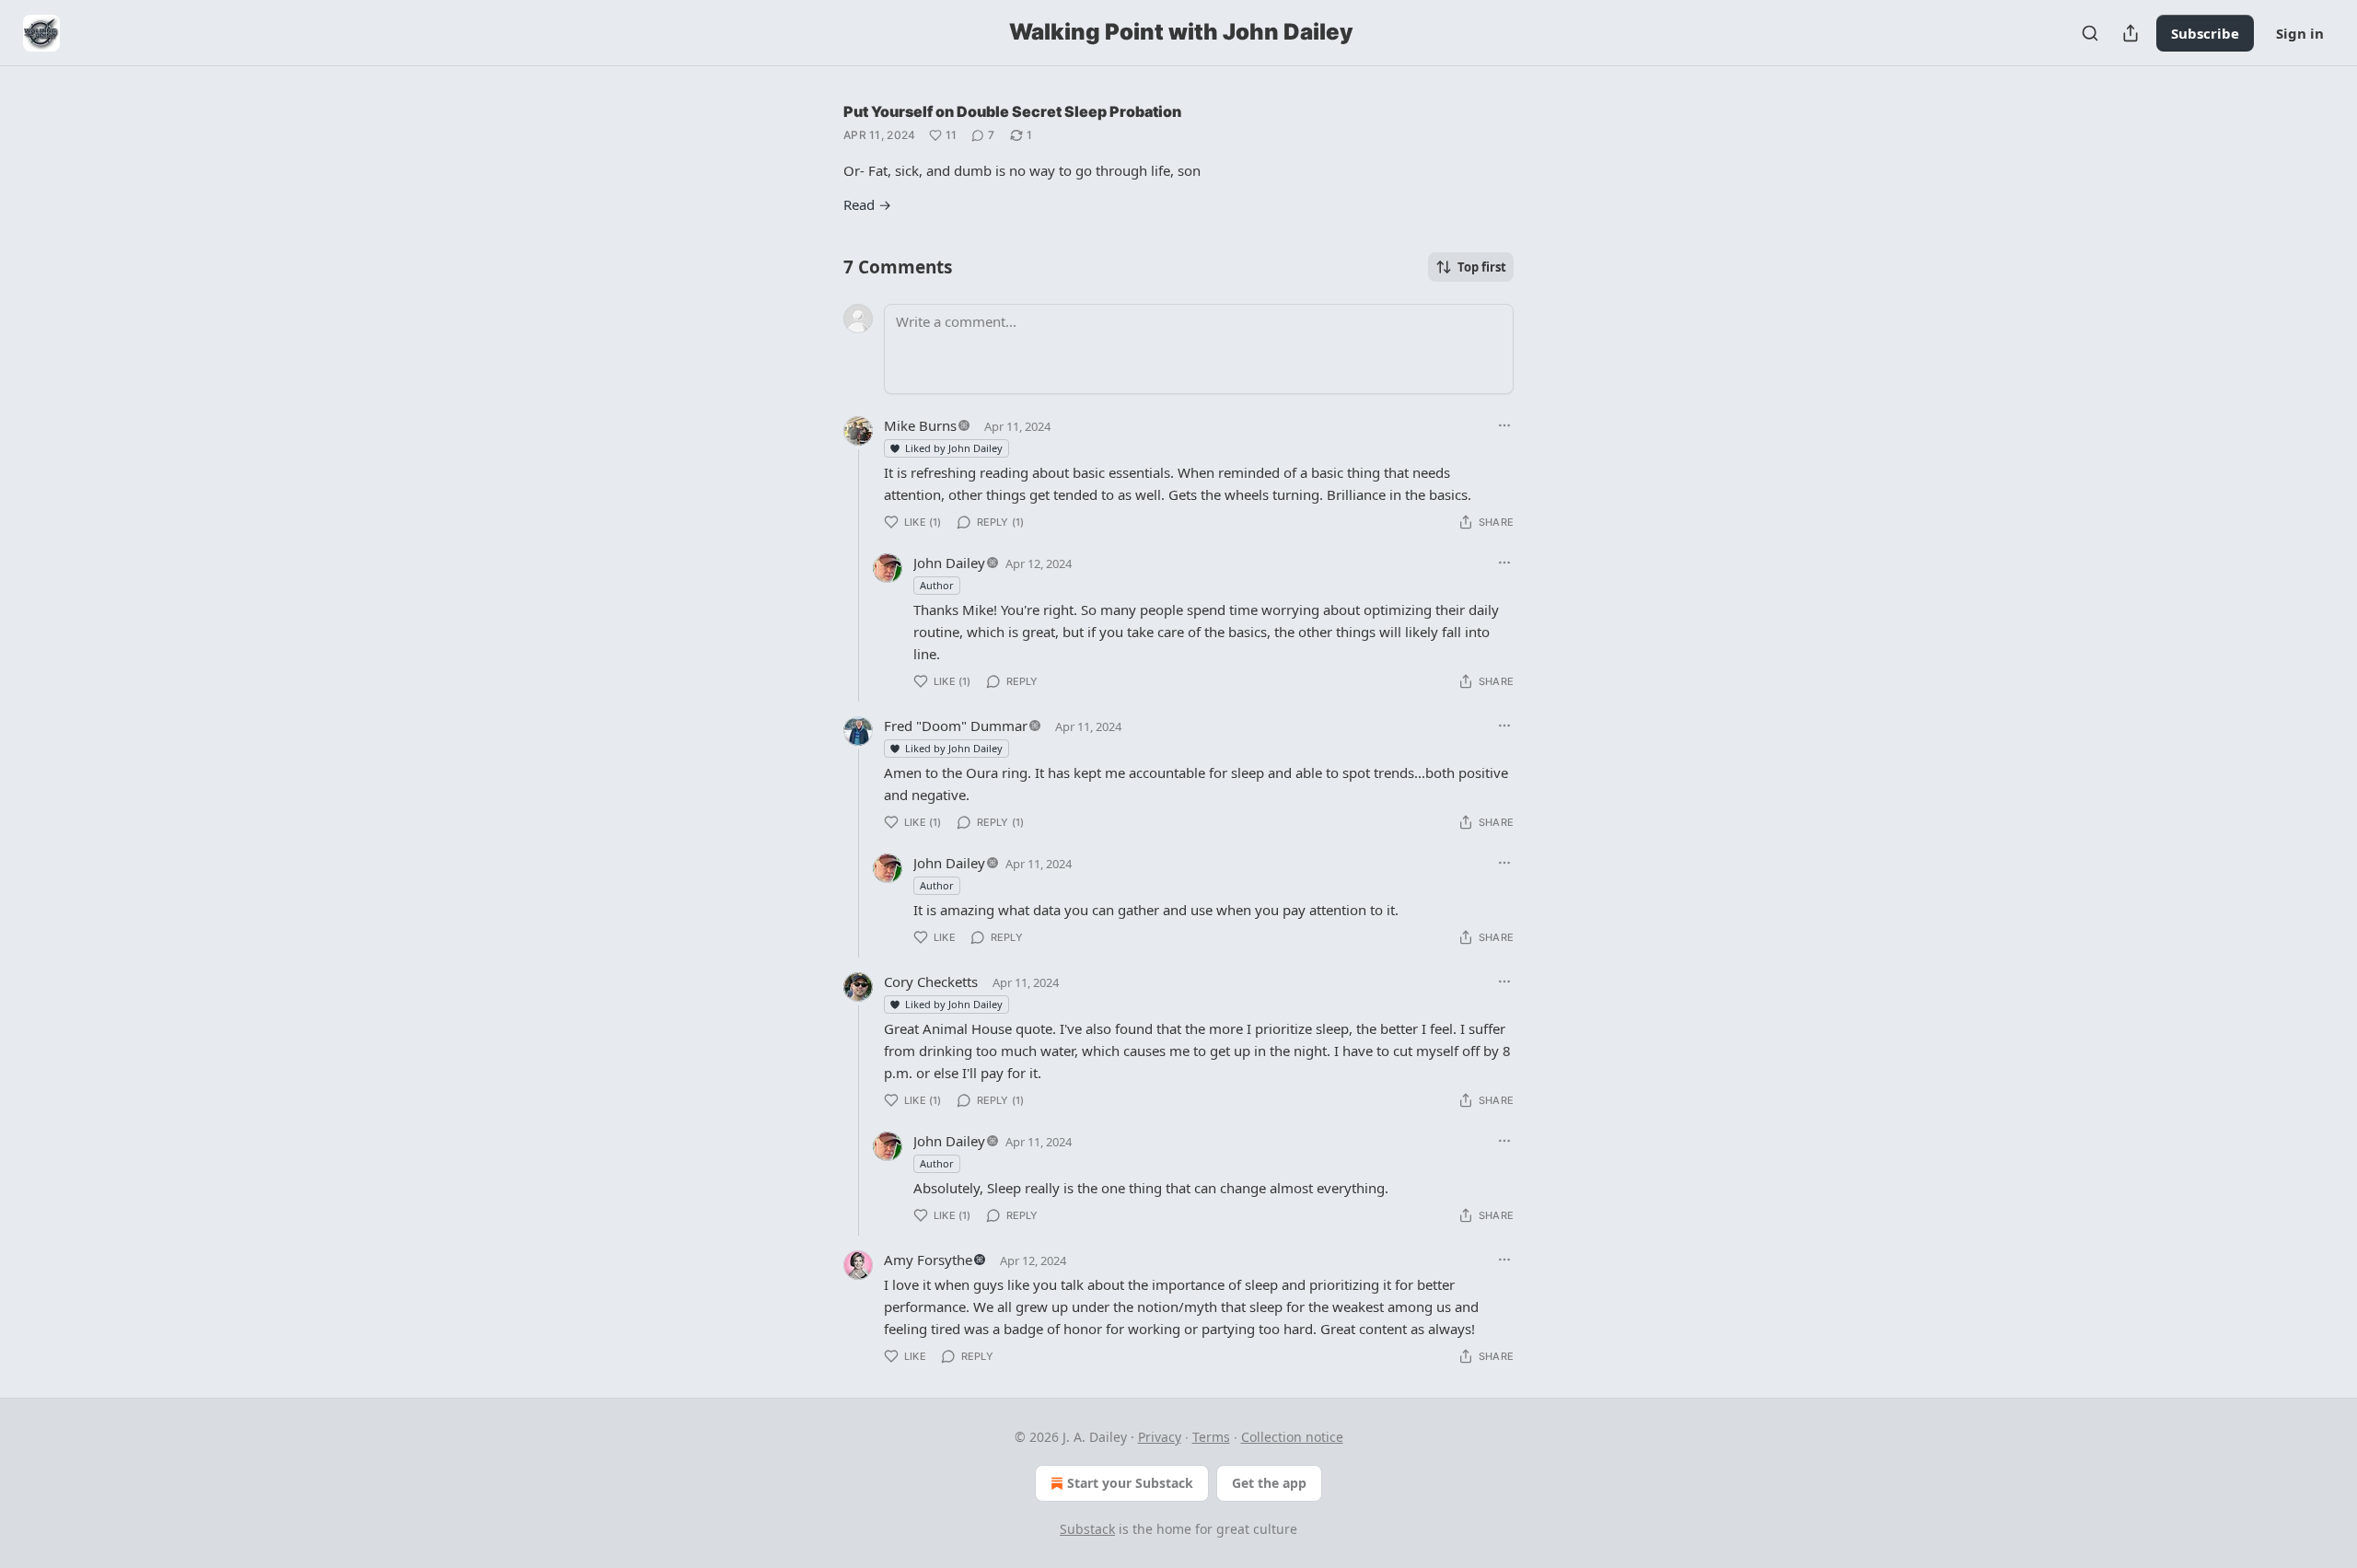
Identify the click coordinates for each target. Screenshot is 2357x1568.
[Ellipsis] (1504, 425)
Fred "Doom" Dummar (956, 726)
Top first (1482, 267)
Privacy (1160, 1437)
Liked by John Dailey (954, 448)
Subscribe (2205, 33)
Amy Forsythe (928, 1260)
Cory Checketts (931, 981)
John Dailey (949, 563)
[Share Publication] (2131, 33)
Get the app (1269, 1483)
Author (937, 585)
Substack (1087, 1529)
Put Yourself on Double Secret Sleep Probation (1012, 111)
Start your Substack (1130, 1483)
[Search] (2090, 33)
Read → (867, 204)
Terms (1211, 1437)
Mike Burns (920, 425)
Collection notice (1292, 1437)
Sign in (2300, 33)
